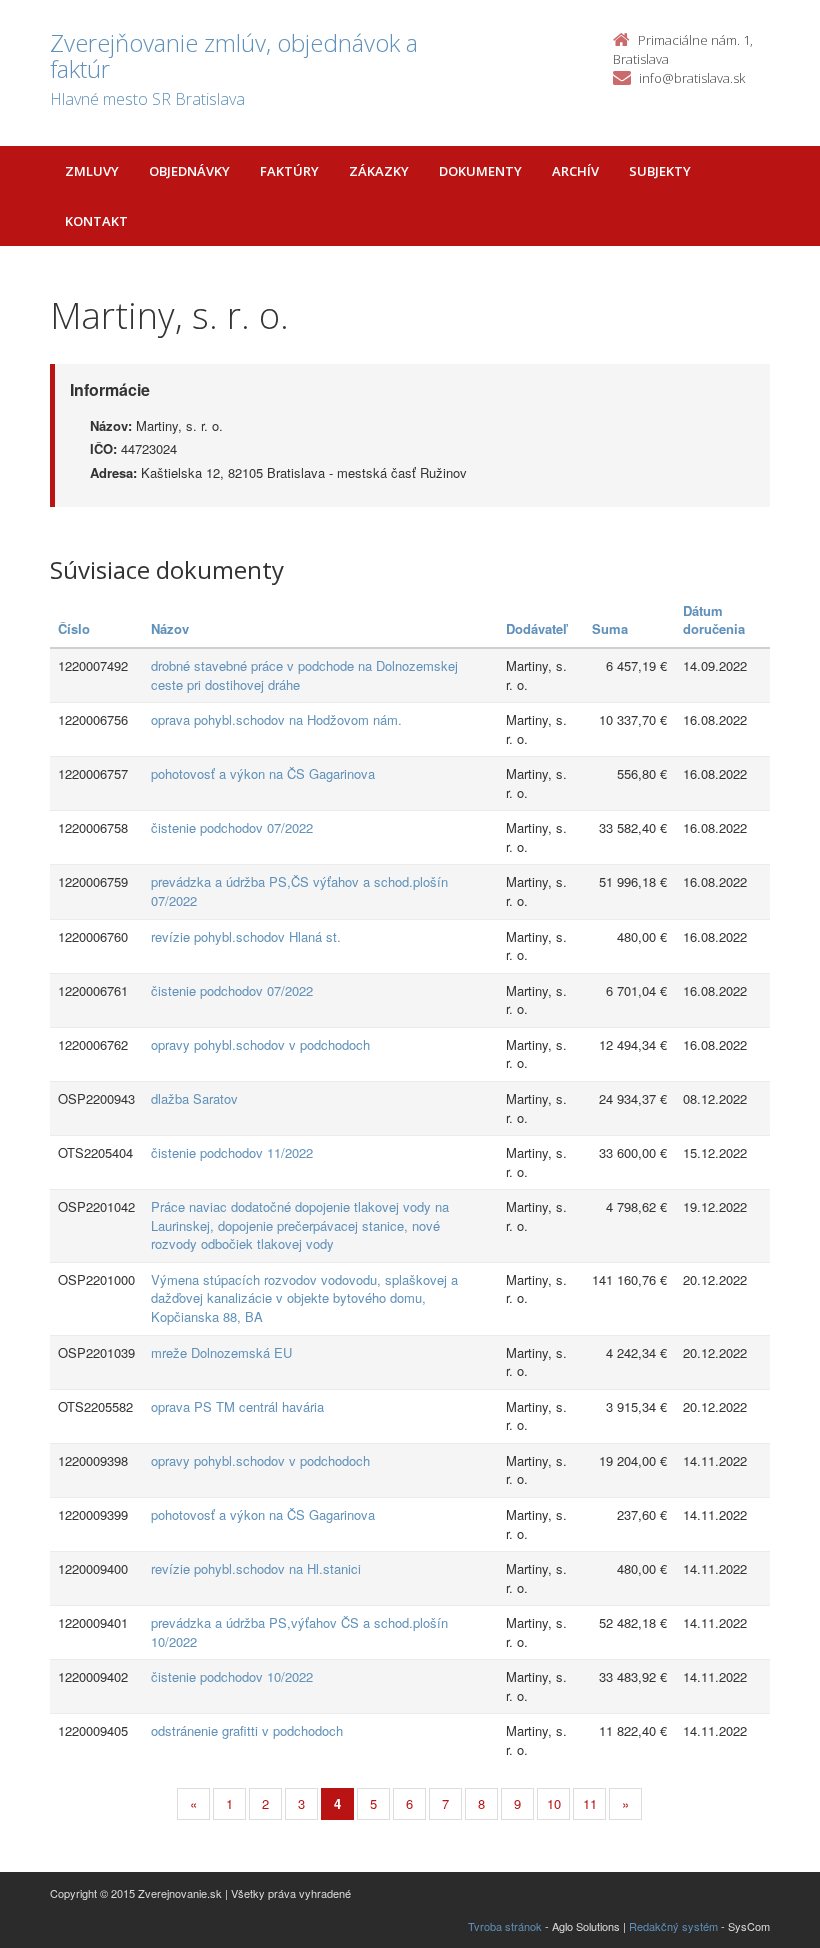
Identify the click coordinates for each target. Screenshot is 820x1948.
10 (554, 1803)
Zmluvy (92, 171)
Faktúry (289, 171)
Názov (170, 628)
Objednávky (189, 171)
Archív (575, 171)
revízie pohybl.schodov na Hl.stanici (256, 1568)
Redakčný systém (673, 1926)
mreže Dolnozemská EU (221, 1352)
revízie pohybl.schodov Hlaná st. (246, 936)
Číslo (74, 628)
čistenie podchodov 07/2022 (232, 827)
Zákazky (379, 171)
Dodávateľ (536, 628)
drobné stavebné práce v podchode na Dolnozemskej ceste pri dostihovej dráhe (304, 675)
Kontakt (96, 221)
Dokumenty (480, 171)
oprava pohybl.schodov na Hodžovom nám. (276, 719)
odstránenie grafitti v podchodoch (247, 1730)
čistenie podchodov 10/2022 (232, 1676)
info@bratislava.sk (692, 78)
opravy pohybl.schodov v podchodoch (260, 1044)
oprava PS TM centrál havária (237, 1406)
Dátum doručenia (714, 620)
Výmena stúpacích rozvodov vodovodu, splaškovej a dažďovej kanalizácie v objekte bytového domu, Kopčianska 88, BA (304, 1298)
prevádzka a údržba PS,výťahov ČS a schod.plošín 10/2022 (299, 1632)
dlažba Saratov (194, 1098)
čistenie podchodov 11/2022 (232, 1152)
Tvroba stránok (505, 1926)
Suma (610, 628)
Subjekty (660, 171)
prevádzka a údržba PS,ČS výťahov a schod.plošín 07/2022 (299, 891)
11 (590, 1803)
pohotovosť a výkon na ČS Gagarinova (263, 773)
